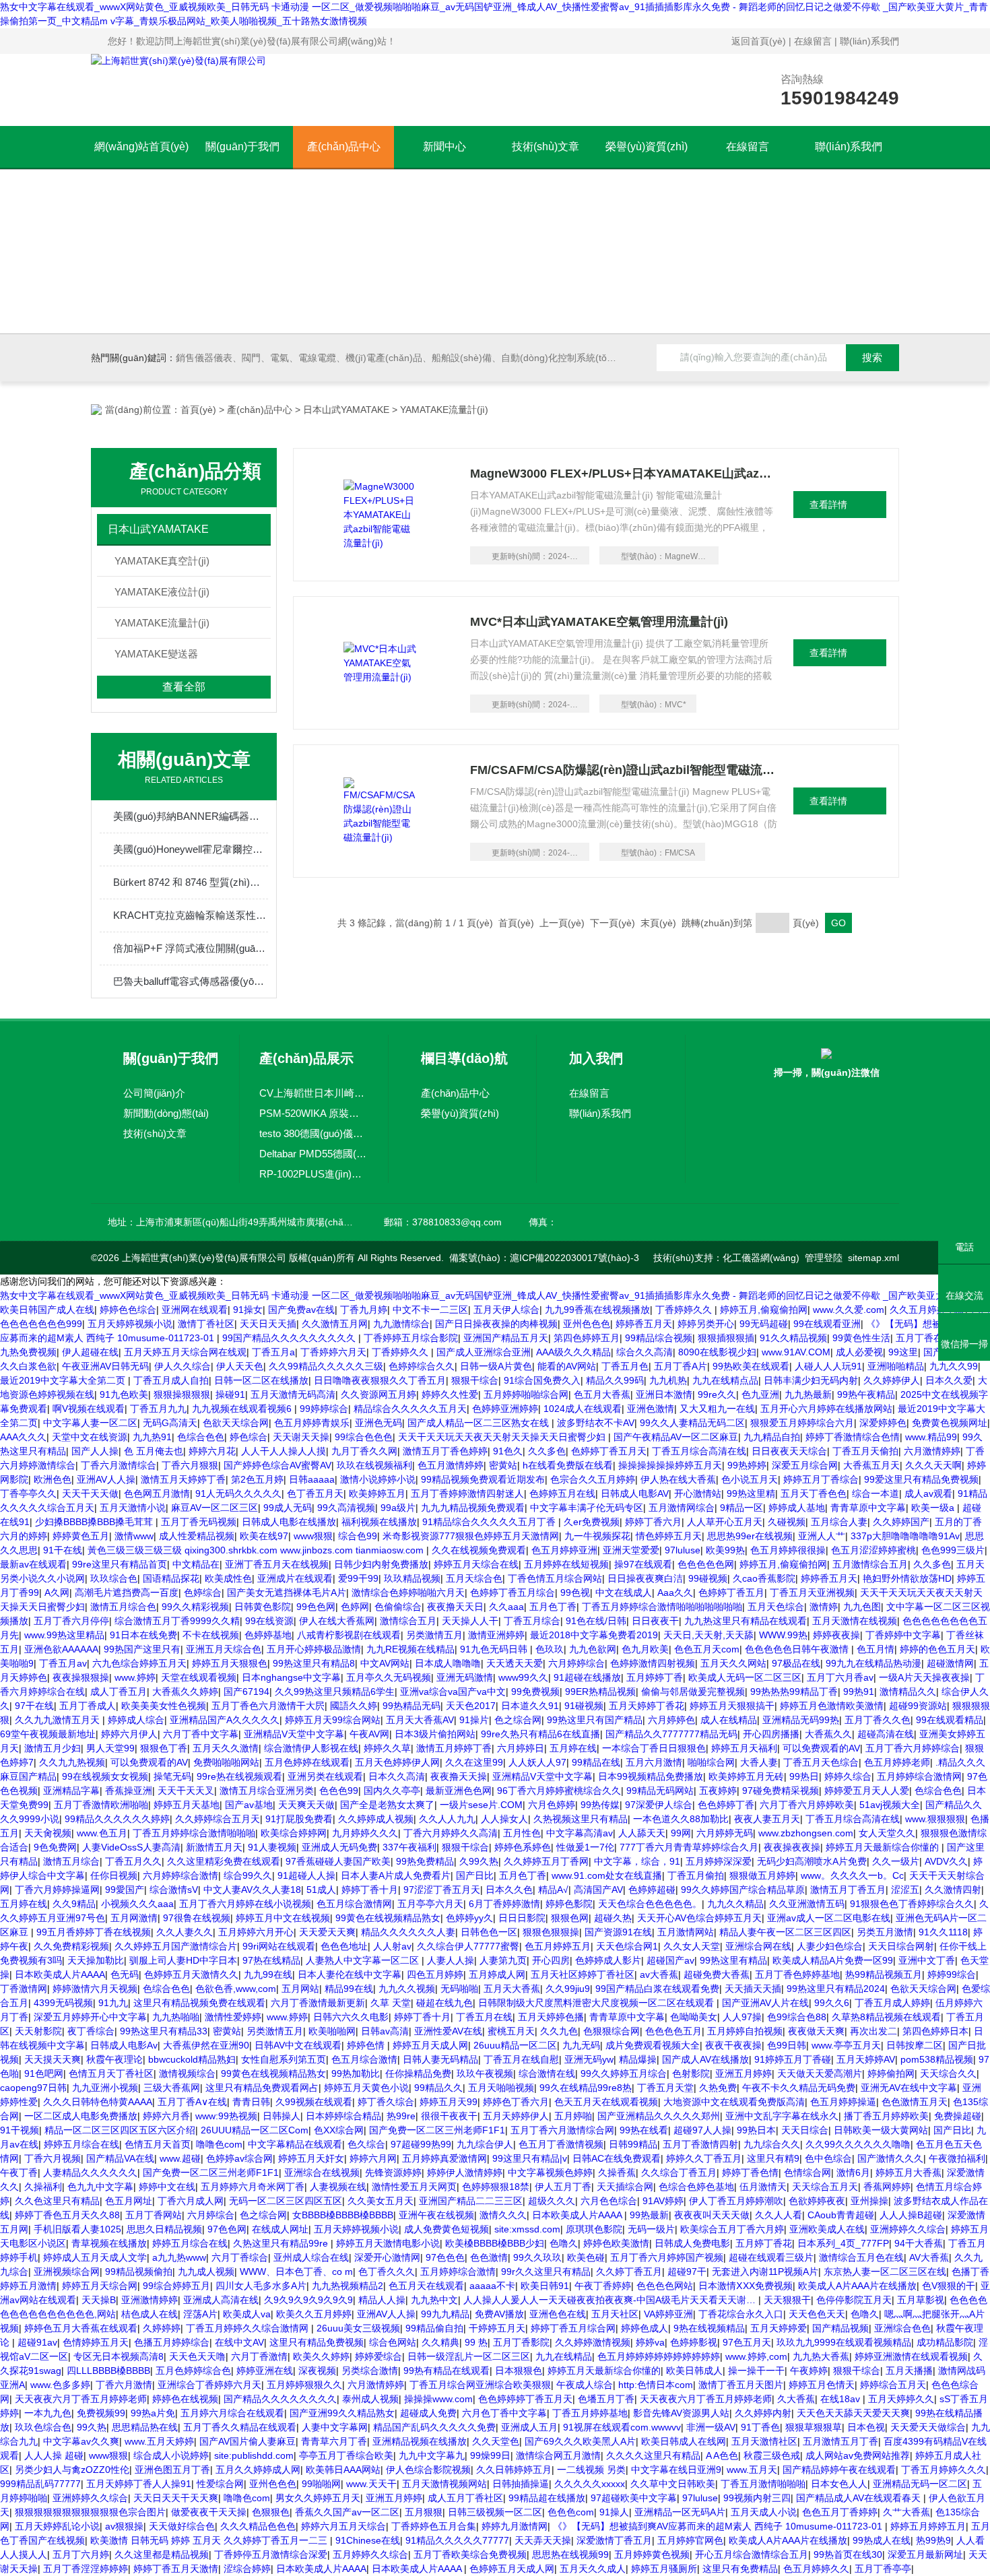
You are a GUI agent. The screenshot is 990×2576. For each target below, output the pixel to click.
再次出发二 (873, 2031)
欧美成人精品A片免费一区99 (833, 1960)
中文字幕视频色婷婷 (550, 2172)
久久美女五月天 (381, 2201)
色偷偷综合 (398, 1607)
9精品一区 (741, 1508)
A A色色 (722, 2455)
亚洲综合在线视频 (322, 2172)
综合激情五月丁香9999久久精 (177, 1621)
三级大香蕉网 (172, 2088)
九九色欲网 (593, 1649)
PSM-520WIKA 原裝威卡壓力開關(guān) (314, 1113)
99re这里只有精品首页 (120, 1564)
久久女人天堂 (692, 1946)
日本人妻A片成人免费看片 (396, 1875)
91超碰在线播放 (587, 1677)
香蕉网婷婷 (887, 2187)
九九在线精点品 (725, 1380)
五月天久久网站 (733, 1663)
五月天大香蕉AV (420, 1720)
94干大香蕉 (919, 2243)
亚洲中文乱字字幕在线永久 (782, 2116)
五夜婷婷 (718, 1791)
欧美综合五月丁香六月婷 (732, 2229)
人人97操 (742, 2017)
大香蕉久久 (828, 1734)
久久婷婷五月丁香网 (546, 1861)
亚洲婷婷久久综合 (908, 2229)
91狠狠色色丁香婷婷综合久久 (912, 1904)
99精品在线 (596, 1762)
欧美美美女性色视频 (164, 1706)
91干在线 (63, 1550)
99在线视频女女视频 (105, 1776)
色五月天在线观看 (426, 2286)
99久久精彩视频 (195, 1607)
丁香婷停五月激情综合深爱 (271, 2554)
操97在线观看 (643, 1564)
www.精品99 (931, 1437)
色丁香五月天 (315, 1493)
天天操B (99, 2300)
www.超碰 (180, 2158)
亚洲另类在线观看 (325, 1776)
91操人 (614, 2512)
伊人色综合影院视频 (428, 2470)
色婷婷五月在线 (562, 1493)
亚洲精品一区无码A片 (680, 2512)
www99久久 (523, 1677)
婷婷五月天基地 (187, 1805)
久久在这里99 (474, 1762)
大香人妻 (759, 1762)
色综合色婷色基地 (696, 2187)
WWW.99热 (783, 1635)
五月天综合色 (474, 1578)
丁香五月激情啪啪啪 (763, 2484)
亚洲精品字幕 (71, 1791)
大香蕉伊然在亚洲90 (206, 2045)
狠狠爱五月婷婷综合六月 (802, 1423)
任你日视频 (114, 1875)
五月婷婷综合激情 (458, 2272)
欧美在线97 (264, 1536)
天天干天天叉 (186, 1791)
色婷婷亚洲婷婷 (505, 1409)
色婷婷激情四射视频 (653, 1663)
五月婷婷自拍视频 (745, 2031)
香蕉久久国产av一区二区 (347, 2512)
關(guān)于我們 (242, 147)
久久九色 (559, 2031)
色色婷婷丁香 (726, 1805)
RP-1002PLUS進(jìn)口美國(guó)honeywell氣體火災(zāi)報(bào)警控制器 (314, 1174)
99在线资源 (269, 1621)
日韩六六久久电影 (351, 2017)
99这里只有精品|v (530, 2158)
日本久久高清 (397, 1776)
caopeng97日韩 (33, 2088)
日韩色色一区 (489, 1932)
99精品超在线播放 (547, 2498)
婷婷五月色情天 (822, 2385)
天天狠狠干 (787, 2300)
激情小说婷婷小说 (378, 1479)
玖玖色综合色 (43, 2427)
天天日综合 (805, 2130)
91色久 (508, 1451)
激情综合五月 (408, 1621)
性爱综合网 (220, 2484)
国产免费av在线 (301, 1310)
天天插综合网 (625, 2187)
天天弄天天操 (543, 2540)
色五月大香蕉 (602, 1394)
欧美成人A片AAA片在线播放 (857, 2286)
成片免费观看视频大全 (653, 2045)
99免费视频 (535, 1692)
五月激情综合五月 (870, 1564)
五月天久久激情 (226, 1748)
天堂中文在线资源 (90, 1437)
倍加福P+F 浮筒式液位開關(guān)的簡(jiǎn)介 (191, 948)
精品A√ (553, 1890)
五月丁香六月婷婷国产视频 (667, 2257)
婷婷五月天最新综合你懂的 (884, 1847)
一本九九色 (48, 2413)
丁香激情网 (24, 1989)
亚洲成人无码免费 (339, 1847)
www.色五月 (102, 1833)
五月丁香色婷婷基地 (797, 1974)
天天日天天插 (268, 1324)
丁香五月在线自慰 (521, 2059)
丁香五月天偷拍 (865, 1451)
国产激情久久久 (890, 2158)
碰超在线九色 (444, 2003)
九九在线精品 (564, 2356)
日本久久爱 (949, 1380)
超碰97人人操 (702, 2130)
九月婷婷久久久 (365, 1833)
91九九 (113, 2003)
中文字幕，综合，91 (637, 1861)
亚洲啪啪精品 (896, 1366)
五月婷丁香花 (764, 2243)
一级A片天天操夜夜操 (924, 1677)
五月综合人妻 (839, 1522)
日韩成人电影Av (124, 2045)
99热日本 (756, 2130)
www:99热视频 (226, 2116)
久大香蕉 (796, 2399)
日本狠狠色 (519, 2371)
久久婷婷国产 (901, 1522)
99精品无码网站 (660, 1791)
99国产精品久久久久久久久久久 (290, 1338)
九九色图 (862, 1607)
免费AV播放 (499, 2314)
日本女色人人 (839, 2484)
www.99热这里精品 (64, 1635)
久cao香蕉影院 (764, 1578)
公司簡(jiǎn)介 (154, 1093)
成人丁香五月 (119, 1692)
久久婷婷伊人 (892, 1380)
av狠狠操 (124, 2526)
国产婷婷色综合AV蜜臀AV (277, 1465)
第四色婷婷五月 (587, 1338)
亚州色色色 (587, 1324)
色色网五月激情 (157, 1493)
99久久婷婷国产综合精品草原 (743, 1890)
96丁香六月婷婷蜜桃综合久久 (559, 1791)
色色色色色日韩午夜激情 (798, 1649)
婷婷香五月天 (644, 1324)
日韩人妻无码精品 (440, 2059)
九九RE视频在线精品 (410, 1649)
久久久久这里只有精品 (653, 2455)
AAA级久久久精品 (573, 1352)
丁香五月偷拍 (696, 1875)
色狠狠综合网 (612, 2031)
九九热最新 (808, 1394)
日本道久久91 (530, 1706)
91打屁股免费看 (299, 1819)
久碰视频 (787, 1522)
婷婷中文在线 (167, 2187)
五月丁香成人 (88, 1706)
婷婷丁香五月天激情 (176, 2569)
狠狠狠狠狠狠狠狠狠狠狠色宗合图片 (90, 2512)
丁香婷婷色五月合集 (434, 2526)
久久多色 (547, 1451)
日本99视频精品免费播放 (651, 1776)
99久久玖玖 (537, 2257)
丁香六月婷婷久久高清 (451, 1833)
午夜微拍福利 (957, 2158)
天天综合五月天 (825, 2187)
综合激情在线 (547, 2073)
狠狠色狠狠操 (551, 1932)
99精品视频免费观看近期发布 (483, 1479)
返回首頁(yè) (759, 41)
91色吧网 (44, 2073)
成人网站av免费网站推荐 (858, 2455)
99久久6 (832, 2003)
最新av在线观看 (33, 1564)
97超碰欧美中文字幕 (634, 2498)
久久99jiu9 (568, 1989)
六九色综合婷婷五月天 (139, 1663)
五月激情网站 (686, 1932)
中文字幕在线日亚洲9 (676, 2470)
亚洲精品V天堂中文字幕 (294, 1734)
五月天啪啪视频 (501, 2088)
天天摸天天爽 (53, 2059)
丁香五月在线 (484, 2017)
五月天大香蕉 (512, 1989)
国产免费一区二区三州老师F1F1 (437, 2130)
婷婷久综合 (848, 1776)
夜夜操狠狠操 (81, 1677)
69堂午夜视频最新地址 (48, 1734)
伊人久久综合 (183, 1366)
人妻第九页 (503, 1960)
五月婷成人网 (497, 1974)
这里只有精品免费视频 (317, 2342)
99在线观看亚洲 (827, 1324)
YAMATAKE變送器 (156, 654)
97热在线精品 (271, 1960)
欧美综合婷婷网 (294, 1833)
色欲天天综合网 (236, 1423)
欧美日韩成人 (694, 2371)
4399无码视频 (63, 2003)
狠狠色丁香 (164, 1748)
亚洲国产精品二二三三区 (471, 2201)
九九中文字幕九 (432, 2455)
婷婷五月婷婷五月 (928, 2526)
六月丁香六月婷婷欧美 (807, 1805)
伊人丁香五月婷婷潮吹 (736, 2201)
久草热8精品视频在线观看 (886, 2017)
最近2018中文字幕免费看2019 (594, 1635)
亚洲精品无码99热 (801, 1720)
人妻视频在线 (338, 2187)
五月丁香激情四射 (700, 2144)
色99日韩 (787, 2045)
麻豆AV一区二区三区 (214, 1508)
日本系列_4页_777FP (843, 2243)
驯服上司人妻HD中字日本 (183, 1960)
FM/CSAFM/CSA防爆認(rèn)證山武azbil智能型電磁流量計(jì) (624, 770)
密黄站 (503, 1465)
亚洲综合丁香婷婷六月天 (209, 2385)
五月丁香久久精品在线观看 (240, 2427)
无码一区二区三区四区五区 (286, 2201)
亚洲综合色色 (902, 2328)
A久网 (57, 1592)
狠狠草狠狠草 (814, 2427)
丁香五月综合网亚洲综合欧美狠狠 (480, 2385)
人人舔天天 (642, 1833)
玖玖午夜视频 (485, 2073)
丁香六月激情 (124, 2385)
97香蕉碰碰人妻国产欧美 (338, 1861)
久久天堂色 (496, 2441)
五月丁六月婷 (81, 2554)
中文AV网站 (385, 1663)
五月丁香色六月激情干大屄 (268, 1706)
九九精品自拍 (772, 1437)
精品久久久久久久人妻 (408, 1932)
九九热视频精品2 (348, 2286)
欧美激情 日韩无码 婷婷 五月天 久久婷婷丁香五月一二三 (210, 2540)
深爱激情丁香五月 (614, 2540)
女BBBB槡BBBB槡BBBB (343, 2215)
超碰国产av (670, 1960)
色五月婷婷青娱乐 (312, 1423)
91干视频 (20, 2130)
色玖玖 (550, 1649)
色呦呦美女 (694, 2017)
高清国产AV (598, 1890)
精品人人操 (382, 2300)
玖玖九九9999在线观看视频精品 (844, 2342)
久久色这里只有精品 (57, 2201)
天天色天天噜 (197, 2356)
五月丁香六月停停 (71, 1621)
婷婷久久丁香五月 (704, 2158)
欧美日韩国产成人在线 (47, 1310)
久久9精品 (74, 1904)
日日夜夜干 (655, 1621)
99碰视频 (708, 1578)
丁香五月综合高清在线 (699, 1451)
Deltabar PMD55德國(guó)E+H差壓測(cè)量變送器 (314, 1154)
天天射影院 (38, 2031)
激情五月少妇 (53, 1748)
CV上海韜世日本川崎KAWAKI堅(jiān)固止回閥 (314, 1093)
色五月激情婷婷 (451, 1465)
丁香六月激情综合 (119, 1465)
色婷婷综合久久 (422, 1366)
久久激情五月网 (335, 1324)
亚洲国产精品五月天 (506, 1338)
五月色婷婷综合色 (193, 2371)
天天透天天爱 (515, 1663)
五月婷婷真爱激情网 (444, 2158)
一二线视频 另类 (591, 2470)
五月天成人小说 (764, 2512)
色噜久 (564, 2243)
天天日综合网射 (901, 1946)
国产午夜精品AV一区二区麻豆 (676, 1437)
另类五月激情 (885, 1932)
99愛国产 (125, 1890)
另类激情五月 (434, 1635)
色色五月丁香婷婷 (840, 2512)
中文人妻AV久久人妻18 (252, 1890)
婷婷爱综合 (378, 2356)
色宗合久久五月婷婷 (593, 1479)
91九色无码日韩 (495, 1649)
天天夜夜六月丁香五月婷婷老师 (81, 2399)
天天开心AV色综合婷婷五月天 (699, 1918)
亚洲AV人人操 (106, 1479)
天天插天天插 (753, 1989)
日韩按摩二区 (915, 2045)
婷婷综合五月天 (893, 2385)
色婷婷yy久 (469, 1918)
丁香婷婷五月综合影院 (411, 1338)
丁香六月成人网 (191, 2201)
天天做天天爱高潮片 (820, 2073)
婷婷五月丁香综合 (821, 1479)
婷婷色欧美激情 (616, 2243)
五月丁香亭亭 (883, 2569)
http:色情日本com (656, 2385)
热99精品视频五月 (884, 1974)
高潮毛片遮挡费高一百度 (127, 1592)
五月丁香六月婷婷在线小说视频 (245, 1904)
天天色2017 (471, 1706)
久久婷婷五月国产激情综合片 (176, 1946)
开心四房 (551, 1960)
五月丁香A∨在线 (192, 2102)
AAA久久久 (23, 1437)
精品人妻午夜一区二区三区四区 (785, 1932)
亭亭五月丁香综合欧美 (346, 2455)
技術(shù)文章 (546, 147)
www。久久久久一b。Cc (852, 1875)
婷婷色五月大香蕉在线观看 (81, 2328)
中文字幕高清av (580, 1833)
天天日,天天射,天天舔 (708, 1635)
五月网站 (300, 1989)
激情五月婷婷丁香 (454, 1748)
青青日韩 (251, 2102)
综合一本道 (876, 1493)
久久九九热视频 (72, 1762)
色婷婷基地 (268, 1635)
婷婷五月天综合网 (100, 2286)
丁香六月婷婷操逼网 (57, 1890)
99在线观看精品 (950, 1720)
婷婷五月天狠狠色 (230, 1663)
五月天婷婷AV (866, 2059)
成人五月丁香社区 (465, 2498)
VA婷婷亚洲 (668, 2314)
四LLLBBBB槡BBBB (108, 2371)
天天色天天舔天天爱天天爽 (853, 2413)
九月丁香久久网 (364, 1451)
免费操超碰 (958, 2116)
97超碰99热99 (421, 2144)
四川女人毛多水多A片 (261, 2286)
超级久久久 (552, 2201)
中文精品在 (196, 1564)
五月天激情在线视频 (855, 1621)
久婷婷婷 (162, 2328)
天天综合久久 (948, 2073)
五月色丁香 (553, 1607)
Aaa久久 (675, 1592)
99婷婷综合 (324, 1409)
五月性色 (522, 1833)
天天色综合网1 (627, 1946)
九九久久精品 (735, 1904)
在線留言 (813, 41)
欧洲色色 (53, 1479)
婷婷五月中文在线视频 (283, 1918)
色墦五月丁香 (606, 2399)
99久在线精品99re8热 (586, 2088)
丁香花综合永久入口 (741, 2314)
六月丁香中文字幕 (201, 1734)
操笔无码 (172, 1776)
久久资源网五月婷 (378, 1394)
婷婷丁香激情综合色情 (853, 1437)
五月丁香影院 (521, 2342)
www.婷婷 (135, 1677)
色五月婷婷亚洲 (564, 1550)
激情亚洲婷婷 (496, 1635)
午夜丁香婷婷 (603, 2286)
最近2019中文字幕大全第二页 (64, 1380)
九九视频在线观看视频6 (243, 1409)
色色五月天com (707, 1649)
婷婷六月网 (373, 2158)
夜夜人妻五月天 (767, 1819)
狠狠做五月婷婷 (762, 1875)
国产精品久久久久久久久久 (280, 2399)
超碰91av (37, 2342)
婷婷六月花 (212, 1451)
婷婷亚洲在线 (265, 2371)
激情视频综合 (187, 2073)
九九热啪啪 (176, 2017)
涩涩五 (905, 1890)
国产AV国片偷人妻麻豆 (247, 2441)
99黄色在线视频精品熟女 (388, 1918)
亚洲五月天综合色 (224, 1649)
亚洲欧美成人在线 (827, 2229)
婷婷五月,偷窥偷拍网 (764, 1310)
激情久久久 (503, 2215)
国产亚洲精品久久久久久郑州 (659, 2116)
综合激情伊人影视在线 (311, 1748)
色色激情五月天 (915, 2102)
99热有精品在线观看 (447, 2371)
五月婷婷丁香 (655, 1677)
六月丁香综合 (240, 2257)
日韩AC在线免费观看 (617, 2158)
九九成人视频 (206, 2272)
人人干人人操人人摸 (284, 1451)
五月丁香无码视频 (199, 1522)
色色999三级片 (953, 1550)
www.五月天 (752, 2470)
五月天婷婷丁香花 (647, 1706)
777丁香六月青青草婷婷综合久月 (689, 1847)
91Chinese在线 (368, 2540)
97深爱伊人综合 (659, 1805)
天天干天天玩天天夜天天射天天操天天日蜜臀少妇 (503, 1437)
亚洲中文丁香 (927, 1960)
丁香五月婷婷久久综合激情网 (249, 2328)
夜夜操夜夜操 (792, 1847)
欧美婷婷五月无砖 (746, 1776)
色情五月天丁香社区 (111, 2073)
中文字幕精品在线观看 (295, 2144)
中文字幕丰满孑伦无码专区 (587, 1508)
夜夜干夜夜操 (733, 2045)
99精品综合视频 (659, 1338)
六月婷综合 (211, 2215)
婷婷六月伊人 (129, 1734)
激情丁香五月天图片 (741, 2385)
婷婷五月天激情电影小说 (388, 2243)
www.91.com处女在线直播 (607, 1875)
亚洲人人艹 (822, 1536)
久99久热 (479, 1861)
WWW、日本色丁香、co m (296, 2272)
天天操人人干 (470, 1621)
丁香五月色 (625, 1366)
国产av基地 (249, 1805)
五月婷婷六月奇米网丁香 (253, 2187)
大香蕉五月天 (871, 1465)
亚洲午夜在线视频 (436, 2215)
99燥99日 (490, 2455)
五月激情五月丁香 (840, 2441)
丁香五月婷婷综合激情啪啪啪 (194, 1833)
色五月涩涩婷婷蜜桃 (873, 1550)
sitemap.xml (873, 1258)
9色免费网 (55, 1847)
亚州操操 (869, 2201)
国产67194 (246, 1692)
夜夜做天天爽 (816, 2031)
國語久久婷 (354, 1706)
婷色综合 (249, 1437)
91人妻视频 (272, 1847)
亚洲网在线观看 (195, 1310)
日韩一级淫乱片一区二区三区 (469, 2356)
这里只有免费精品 (740, 2569)
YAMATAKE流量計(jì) (162, 623)
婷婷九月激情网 (515, 2526)
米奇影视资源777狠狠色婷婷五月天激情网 (471, 1536)
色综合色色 (201, 1437)
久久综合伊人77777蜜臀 (468, 1946)
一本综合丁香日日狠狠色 (654, 1748)
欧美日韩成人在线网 (684, 2441)
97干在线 (34, 1706)
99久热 (92, 2427)
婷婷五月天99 (449, 2102)
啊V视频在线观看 (89, 1409)
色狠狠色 (271, 2512)
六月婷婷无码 (725, 1833)
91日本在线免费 (143, 1635)
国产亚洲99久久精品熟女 (342, 2413)
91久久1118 (943, 1932)
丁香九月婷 (364, 1310)
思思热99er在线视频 (750, 1536)
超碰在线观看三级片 (771, 2257)
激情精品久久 (908, 1692)
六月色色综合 (609, 2201)
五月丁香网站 (154, 2215)
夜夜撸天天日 (455, 1607)
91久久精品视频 (793, 1338)
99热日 (804, 1776)
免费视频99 (101, 2413)
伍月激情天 (763, 2187)
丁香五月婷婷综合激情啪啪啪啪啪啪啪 (662, 1607)
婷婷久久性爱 (450, 1394)
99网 (681, 1833)
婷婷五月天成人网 (430, 2045)
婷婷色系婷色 (523, 1847)
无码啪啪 (459, 1989)
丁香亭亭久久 (28, 1493)
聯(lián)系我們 (869, 41)
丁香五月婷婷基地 (590, 2413)
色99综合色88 (797, 2017)
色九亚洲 (760, 1394)
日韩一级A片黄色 (496, 1366)
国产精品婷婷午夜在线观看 (839, 2470)
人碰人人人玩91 (828, 1366)
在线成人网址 (280, 2229)
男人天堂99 (110, 1748)
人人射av (392, 1946)
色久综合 (366, 2144)
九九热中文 (434, 2300)
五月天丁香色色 (814, 1493)
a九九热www (179, 2257)
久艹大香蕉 (906, 2512)
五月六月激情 (654, 1762)
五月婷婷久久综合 (370, 2554)
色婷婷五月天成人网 (512, 2569)
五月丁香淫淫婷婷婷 (86, 2569)
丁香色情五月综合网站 (555, 1578)
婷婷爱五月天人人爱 (867, 1791)
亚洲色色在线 (558, 2314)
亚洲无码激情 (465, 1677)
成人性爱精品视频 (197, 1536)
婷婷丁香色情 (750, 2172)
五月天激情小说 (133, 1508)
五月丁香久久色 (878, 1720)
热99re (401, 2116)
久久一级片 (896, 1861)
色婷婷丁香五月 (731, 1592)
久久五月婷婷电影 (927, 1310)
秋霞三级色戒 (772, 2455)
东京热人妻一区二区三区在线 (885, 2272)
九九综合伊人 (485, 2144)
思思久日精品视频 (164, 2229)
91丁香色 (760, 2427)
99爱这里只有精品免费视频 (921, 1479)
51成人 (321, 1890)
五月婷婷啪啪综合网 (526, 1394)
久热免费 (718, 2088)
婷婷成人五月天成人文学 (95, 2257)
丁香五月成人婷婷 (892, 2003)
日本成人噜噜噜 (448, 1663)
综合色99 (358, 1536)
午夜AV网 (369, 1734)
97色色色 (445, 2257)
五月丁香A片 (681, 1366)
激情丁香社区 (206, 1324)
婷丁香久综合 (386, 2102)
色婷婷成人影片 (608, 1960)
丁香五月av (63, 1663)
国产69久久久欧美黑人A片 (580, 2441)
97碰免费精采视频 (781, 1791)
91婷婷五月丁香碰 (793, 2059)
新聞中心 (444, 147)
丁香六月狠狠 (190, 1465)
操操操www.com (438, 2399)
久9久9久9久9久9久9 (308, 2300)
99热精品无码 (411, 1706)
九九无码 (581, 2045)
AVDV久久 (946, 1861)
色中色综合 (828, 2158)
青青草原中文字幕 (868, 1508)
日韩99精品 (633, 2144)
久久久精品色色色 (258, 2526)
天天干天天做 (90, 1493)
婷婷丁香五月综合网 (573, 2328)
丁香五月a (273, 1352)
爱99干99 (358, 1578)
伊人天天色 (240, 1366)
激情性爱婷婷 (233, 2017)
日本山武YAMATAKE (346, 410)
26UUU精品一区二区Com (255, 2130)
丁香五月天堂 (665, 2088)
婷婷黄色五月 (81, 1536)
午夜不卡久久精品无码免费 (799, 2088)
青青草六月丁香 (334, 2441)
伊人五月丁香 (563, 2187)
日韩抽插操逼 (521, 2484)
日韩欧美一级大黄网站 (881, 2130)
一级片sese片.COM (481, 1805)
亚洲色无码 (378, 1423)
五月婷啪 (573, 2116)
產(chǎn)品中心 (344, 147)
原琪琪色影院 (594, 2229)
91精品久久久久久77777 (457, 2540)
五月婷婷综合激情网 (919, 1776)
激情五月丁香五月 (848, 1890)
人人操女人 (504, 1819)
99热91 (859, 1692)
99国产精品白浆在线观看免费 (657, 1989)
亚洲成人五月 (529, 2427)
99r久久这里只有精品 (546, 2272)
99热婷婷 (747, 1465)
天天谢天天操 (301, 1437)
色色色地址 (344, 1946)
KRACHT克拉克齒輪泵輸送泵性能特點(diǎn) (191, 915)
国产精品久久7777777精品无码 (671, 1734)
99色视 (575, 1592)
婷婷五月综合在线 (81, 2144)
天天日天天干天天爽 (176, 2498)
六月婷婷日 (521, 1748)
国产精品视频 (840, 2328)
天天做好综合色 (182, 2526)
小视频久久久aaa (137, 1904)
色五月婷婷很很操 (788, 1550)
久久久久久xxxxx (590, 2484)
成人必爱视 (859, 1352)
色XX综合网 (339, 2130)
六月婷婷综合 (576, 1663)
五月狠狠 (424, 2512)
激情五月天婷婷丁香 (183, 1479)
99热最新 (649, 2215)
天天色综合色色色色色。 (650, 1904)
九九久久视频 (407, 1989)
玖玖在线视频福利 (374, 1465)
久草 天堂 (391, 2003)
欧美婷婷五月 (377, 1493)
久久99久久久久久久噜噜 (858, 2144)
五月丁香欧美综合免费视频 (470, 2554)
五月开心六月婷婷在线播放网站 (826, 1409)
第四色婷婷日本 (935, 2031)
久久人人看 (779, 2215)
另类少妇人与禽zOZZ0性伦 (72, 2470)
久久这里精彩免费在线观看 (224, 1861)
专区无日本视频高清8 (119, 2356)
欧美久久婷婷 (321, 2356)
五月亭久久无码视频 (389, 1677)
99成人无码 (288, 1508)
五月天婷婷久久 (901, 2399)
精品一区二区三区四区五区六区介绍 (120, 2130)
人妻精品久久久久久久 (90, 2172)
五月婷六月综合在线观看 (232, 2413)
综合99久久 (248, 1875)
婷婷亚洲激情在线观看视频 (911, 2356)
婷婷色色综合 (128, 1310)
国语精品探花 (171, 1578)
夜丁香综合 (91, 2031)
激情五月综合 (71, 1861)
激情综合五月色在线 (861, 2257)
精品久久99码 (615, 1380)
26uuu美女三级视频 (358, 2328)
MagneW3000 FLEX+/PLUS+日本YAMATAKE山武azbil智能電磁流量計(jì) (624, 474)
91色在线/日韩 (596, 1621)
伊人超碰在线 (90, 1352)
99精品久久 (438, 2088)
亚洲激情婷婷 (150, 2300)
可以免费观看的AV (821, 1748)
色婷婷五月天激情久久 (191, 1974)
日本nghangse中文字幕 (291, 1677)
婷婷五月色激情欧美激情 (832, 1706)
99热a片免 (153, 2413)
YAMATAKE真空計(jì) (162, 561)
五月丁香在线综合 (933, 1338)
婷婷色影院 (569, 1904)
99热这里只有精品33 (164, 2031)
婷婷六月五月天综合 (343, 2526)
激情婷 (824, 1607)
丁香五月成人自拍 (171, 1380)
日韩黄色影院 (263, 1607)
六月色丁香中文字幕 (504, 2413)
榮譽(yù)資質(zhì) (647, 147)
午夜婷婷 (809, 2371)
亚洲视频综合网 (67, 2272)
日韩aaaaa (312, 1479)
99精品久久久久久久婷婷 (117, 1819)
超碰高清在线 (886, 1734)
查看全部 (184, 687)
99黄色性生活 (861, 1338)
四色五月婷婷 (435, 1974)
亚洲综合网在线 (758, 1946)
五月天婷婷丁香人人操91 (139, 2484)
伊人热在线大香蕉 (678, 1479)
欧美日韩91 (545, 2286)
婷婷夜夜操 (836, 1635)
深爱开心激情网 (387, 2257)
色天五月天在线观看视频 (606, 2102)
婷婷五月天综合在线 (476, 1564)
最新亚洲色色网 (459, 1791)
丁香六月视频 (53, 2158)
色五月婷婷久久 (816, 2569)
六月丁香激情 (259, 2356)
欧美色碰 (586, 2257)
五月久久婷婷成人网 (258, 2470)
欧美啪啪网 (332, 2031)
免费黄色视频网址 (950, 1423)
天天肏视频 (48, 1833)
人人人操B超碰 (911, 2215)
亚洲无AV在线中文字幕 (909, 2088)
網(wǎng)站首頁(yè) (141, 147)
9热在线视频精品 (709, 2328)
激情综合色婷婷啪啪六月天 (408, 1592)
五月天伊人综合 (506, 1310)
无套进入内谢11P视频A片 (765, 2272)
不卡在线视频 (211, 1635)
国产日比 (475, 1875)
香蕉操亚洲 (129, 1791)
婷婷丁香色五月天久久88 (67, 2215)
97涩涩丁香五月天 (442, 1890)
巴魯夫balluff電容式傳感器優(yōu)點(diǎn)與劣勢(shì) (191, 981)
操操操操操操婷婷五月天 (670, 1465)
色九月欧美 (645, 1649)
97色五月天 (747, 2342)
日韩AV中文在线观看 (298, 2045)
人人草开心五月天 (725, 1522)
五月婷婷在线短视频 (566, 1564)
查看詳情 (828, 505)
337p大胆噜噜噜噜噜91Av (905, 1536)
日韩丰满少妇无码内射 (811, 1380)
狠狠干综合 (475, 1380)
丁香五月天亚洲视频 (812, 1592)
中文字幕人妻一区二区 (90, 1423)
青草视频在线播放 (109, 2243)
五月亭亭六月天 (430, 1904)
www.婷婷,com (756, 2356)
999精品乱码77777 (40, 2484)
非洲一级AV (711, 2427)
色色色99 (339, 1791)
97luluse (683, 1550)
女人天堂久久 (887, 1833)
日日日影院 (522, 1918)
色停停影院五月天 (854, 2300)
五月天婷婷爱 (779, 2328)
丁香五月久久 (133, 1861)
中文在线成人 (624, 1592)
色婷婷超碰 (652, 1890)
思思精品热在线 (145, 2427)
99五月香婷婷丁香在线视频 (94, 1932)
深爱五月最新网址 (925, 2554)
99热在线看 (644, 2130)
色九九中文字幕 (100, 2187)
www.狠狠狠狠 (935, 1819)
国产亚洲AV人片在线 (765, 2003)
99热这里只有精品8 (314, 1663)
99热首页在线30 (848, 2554)
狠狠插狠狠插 (726, 1338)
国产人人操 (95, 1451)
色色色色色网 (706, 1564)
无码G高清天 (170, 1423)
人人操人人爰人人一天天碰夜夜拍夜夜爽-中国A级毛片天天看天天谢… (611, 2300)
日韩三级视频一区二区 (495, 2512)
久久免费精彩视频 (71, 1946)
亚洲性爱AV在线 (448, 2031)
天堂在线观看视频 (199, 1677)
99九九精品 (445, 2314)
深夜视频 (317, 2371)
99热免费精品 (425, 1861)
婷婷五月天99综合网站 (333, 1720)
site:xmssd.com (527, 2229)
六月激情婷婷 (932, 1451)
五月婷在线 (573, 1748)
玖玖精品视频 (412, 1578)
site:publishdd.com (254, 2455)
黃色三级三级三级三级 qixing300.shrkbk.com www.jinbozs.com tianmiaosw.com (257, 1550)
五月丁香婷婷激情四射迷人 (467, 1493)
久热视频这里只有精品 (581, 1819)
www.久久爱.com (849, 1310)
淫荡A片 (200, 2314)
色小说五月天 (750, 1479)
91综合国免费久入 (542, 1380)
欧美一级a (934, 1508)
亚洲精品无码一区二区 (920, 2484)
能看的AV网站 (567, 1366)
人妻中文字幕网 (335, 2427)
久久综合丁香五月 (679, 2172)
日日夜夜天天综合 (789, 1451)
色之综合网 (518, 1720)
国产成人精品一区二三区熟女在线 (480, 1423)
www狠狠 (313, 1536)
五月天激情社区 (764, 2441)
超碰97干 (687, 2272)
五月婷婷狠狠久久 (304, 2385)
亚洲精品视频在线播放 (420, 2441)
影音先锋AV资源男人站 (681, 2413)
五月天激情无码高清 (293, 1394)
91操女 (248, 1310)
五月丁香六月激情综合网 (562, 2130)
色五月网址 (129, 2201)
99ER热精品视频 (600, 1692)
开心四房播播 (771, 1734)
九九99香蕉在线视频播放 (597, 1310)
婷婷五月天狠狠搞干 (732, 1706)
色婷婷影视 (694, 2342)
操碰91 (230, 1394)
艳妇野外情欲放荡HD (907, 1578)
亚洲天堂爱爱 (631, 1550)
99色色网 (316, 1607)
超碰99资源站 (918, 1706)
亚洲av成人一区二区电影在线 (829, 1918)
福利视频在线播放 (379, 1522)
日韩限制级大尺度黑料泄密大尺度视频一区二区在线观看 (597, 2003)
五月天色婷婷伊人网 (397, 1762)
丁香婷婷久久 (685, 1310)
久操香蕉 (617, 2172)
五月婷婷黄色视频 (652, 2554)
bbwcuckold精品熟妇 (192, 2059)
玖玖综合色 (114, 1578)
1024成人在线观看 (583, 1409)
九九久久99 (954, 1366)
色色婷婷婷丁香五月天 (525, 2399)
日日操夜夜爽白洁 (645, 1578)
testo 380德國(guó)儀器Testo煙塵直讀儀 (314, 1133)
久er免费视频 (592, 1522)
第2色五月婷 (257, 1479)
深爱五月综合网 (805, 1465)
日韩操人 (282, 2116)
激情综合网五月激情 (558, 2455)
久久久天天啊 (933, 1465)
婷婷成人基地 (797, 1508)
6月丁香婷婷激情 (504, 1904)
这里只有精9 (773, 2158)
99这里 (903, 1352)
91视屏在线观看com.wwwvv (622, 2427)
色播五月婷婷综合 (172, 2342)
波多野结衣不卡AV (596, 1423)
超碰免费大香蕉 (717, 1974)
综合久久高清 (645, 1352)
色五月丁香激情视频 (561, 2144)
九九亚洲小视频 (105, 2088)
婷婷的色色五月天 (937, 1649)
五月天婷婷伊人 (516, 2116)
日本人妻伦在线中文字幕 (350, 1974)
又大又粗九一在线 (717, 1409)
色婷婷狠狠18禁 (496, 2187)
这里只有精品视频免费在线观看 (199, 2003)
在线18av (841, 2399)
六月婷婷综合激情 (180, 1875)
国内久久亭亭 (392, 1791)
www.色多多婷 (60, 2385)
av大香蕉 (659, 1974)
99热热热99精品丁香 (794, 1692)
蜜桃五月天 (511, 2031)
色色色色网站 (665, 2286)
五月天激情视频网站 (444, 2484)
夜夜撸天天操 (459, 1776)
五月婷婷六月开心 (256, 1932)
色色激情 (489, 2257)
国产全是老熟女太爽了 (387, 1805)
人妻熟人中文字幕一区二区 (364, 1960)
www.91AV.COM (796, 1352)
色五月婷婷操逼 (843, 2102)
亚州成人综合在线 (311, 2257)
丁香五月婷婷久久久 (944, 2470)
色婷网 (355, 1607)
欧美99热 (725, 1550)
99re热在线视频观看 (239, 1776)
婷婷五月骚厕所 (664, 2569)
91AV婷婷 (663, 2201)
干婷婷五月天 (497, 2328)
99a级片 (398, 1508)
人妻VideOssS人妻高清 (131, 1847)
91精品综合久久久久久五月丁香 (490, 1522)
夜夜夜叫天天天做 (712, 2215)
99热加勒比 (356, 2073)
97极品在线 (796, 1663)
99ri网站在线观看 (279, 1946)
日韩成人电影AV (635, 1493)
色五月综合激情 (364, 2059)
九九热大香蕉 (821, 2356)
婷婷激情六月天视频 (95, 1989)
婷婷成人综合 (136, 1720)
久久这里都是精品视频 (162, 2554)
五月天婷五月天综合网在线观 (185, 1352)
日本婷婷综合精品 (343, 2116)
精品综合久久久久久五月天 (410, 1409)
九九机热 (668, 1380)
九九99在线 (268, 1974)
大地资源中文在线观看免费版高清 (734, 2102)
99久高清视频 (346, 1508)
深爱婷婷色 (883, 1423)
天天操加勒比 (96, 1960)
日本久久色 (509, 1890)
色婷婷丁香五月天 (609, 1451)
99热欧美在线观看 (751, 1366)
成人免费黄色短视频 (447, 2229)
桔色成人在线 (150, 2314)
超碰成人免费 (428, 2413)
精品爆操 (638, 2059)
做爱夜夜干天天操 (209, 2512)
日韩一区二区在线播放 (261, 1380)
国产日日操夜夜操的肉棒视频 (496, 1324)
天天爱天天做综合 (928, 2427)
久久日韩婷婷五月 (514, 2470)
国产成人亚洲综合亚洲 (484, 1352)
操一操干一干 (756, 2371)
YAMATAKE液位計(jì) (162, 592)
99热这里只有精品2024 (836, 1989)
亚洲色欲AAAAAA (61, 1649)
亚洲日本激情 (664, 1394)
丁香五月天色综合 (821, 1762)
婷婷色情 (367, 2045)
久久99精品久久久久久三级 (326, 1366)
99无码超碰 (764, 1324)
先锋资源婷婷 (393, 2172)
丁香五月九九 (158, 1409)
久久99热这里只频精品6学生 (335, 1692)
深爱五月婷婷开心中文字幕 (90, 2017)
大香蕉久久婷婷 (185, 1692)
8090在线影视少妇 (717, 1352)
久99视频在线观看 (314, 2102)
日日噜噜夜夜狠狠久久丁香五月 (380, 1380)
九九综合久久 (772, 2144)
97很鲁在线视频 (197, 1918)
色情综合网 (807, 2172)
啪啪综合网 (711, 1762)
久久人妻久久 (185, 1932)
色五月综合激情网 (354, 1904)
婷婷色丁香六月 (516, 2102)
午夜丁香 (19, 2172)
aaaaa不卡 (492, 2286)
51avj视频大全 (890, 1805)
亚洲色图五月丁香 (172, 2470)
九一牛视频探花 (597, 1536)
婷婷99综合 (952, 1974)
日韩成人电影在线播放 (289, 1522)
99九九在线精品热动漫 (873, 1663)
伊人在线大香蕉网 (337, 1621)
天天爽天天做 (306, 1805)
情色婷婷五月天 (669, 1536)
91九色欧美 (124, 1394)
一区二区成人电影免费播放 (81, 2116)
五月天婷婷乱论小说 (57, 2526)
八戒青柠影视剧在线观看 (349, 1635)
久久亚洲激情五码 (807, 1904)
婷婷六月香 (166, 2116)
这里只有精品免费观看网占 (262, 2088)
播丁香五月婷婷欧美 (886, 2116)
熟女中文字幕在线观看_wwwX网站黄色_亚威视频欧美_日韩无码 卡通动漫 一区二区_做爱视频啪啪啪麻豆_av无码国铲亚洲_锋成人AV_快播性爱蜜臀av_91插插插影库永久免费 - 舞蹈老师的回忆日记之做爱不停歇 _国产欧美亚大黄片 (482, 1295)
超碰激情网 (950, 1663)
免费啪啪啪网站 (226, 1762)
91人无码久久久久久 (238, 1493)
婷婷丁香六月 (653, 1522)
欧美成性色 (228, 1578)
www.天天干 (371, 2484)
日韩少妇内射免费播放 (381, 1564)
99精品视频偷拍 (139, 2272)
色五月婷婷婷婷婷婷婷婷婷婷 (659, 2356)
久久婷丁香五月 (629, 2272)
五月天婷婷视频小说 (130, 1324)
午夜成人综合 (585, 2385)
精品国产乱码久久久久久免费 (434, 2427)
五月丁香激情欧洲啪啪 (101, 1805)
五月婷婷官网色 (690, 2540)
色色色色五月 (673, 2031)
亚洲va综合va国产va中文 (453, 1692)
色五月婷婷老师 (897, 1762)
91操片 (474, 1720)
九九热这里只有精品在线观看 (746, 1621)
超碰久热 (613, 1918)
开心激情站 (698, 1493)
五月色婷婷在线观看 (307, 1762)
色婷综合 (203, 1592)
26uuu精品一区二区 (515, 2045)
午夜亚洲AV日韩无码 (105, 1366)
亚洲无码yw (589, 2059)
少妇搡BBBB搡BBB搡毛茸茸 (95, 1522)
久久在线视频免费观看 (479, 1550)
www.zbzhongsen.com (806, 1833)
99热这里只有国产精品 (595, 1720)
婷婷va (650, 2342)
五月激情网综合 (682, 1508)
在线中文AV (239, 2342)
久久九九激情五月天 (59, 1720)
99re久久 (717, 1394)
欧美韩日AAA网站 (343, 2470)
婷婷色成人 (645, 2328)
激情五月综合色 (123, 1607)
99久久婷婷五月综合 (624, 2073)
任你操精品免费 (418, 2073)
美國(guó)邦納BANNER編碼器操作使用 (191, 816)
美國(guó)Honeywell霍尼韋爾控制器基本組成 (191, 849)
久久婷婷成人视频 (376, 1819)
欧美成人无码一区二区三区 (745, 1677)
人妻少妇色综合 (830, 1946)
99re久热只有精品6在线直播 (540, 1734)
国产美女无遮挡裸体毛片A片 (287, 1592)
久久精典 (440, 2342)
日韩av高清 (385, 2031)
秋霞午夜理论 (114, 2059)
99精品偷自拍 (434, 2328)
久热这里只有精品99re (282, 2243)
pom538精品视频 (937, 2059)
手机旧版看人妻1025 (77, 2229)
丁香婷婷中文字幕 (903, 1635)
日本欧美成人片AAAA (60, 1974)
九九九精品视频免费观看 (473, 1508)
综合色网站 (393, 2342)
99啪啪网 (321, 2484)
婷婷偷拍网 (891, 2073)
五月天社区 (615, 2314)
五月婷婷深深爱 (719, 1861)
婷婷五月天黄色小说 (366, 2088)
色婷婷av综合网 (239, 2158)
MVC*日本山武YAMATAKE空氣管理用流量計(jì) (599, 622)
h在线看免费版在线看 (568, 1465)
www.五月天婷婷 (159, 2441)
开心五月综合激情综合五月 (752, 2554)
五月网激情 (134, 1918)
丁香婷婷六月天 (333, 1352)
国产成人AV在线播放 (705, 2059)
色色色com (571, 2512)
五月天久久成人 (593, 2569)
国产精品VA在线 (120, 2158)
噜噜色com (219, 2144)
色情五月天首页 (158, 2144)
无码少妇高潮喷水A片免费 (812, 1861)
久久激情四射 (953, 1890)
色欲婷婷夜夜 (817, 2201)
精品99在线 (349, 1989)
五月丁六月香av (840, 1677)
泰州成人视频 (370, 2399)
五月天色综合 (776, 1607)
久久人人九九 (447, 1819)
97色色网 (227, 2229)
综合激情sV (174, 1890)
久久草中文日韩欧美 (673, 2484)
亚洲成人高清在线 (221, 2300)
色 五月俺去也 (154, 1451)
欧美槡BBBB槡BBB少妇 (495, 2243)
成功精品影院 (945, 2342)
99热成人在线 (882, 2540)
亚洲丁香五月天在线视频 (277, 1564)
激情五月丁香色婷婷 (445, 1451)
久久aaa (506, 1607)
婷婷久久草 (387, 1748)
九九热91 (152, 1437)
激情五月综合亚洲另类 (267, 1791)
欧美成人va (247, 2314)
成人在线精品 (729, 1720)
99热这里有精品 (733, 1960)
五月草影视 (921, 2300)
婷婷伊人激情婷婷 (465, 2172)
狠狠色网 (570, 1918)
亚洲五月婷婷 (744, 2073)
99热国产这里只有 (142, 1649)
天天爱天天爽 (327, 1932)
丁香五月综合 (532, 1621)
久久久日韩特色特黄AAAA (98, 2102)
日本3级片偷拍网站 (435, 1734)
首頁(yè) (198, 410)
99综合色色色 (364, 1437)
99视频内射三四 (757, 2498)
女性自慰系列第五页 (284, 2059)
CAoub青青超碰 (841, 2215)
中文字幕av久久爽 (81, 2441)
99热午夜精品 (866, 1394)
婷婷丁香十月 (370, 1890)
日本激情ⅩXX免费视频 (746, 2286)
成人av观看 (928, 1493)
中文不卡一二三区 (430, 1310)
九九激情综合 (401, 1324)
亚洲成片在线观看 (295, 1578)
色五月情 (876, 1649)
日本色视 (866, 2427)
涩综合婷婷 (247, 2569)
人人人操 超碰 (54, 2455)
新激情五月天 (214, 1847)
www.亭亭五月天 (846, 2045)
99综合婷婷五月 (176, 2286)
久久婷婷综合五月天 (218, 1819)
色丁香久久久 (387, 2272)
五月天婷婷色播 (551, 2017)
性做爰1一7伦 (585, 1847)
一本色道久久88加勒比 (681, 1819)
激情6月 (853, 2172)
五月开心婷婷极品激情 (314, 1649)
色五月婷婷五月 (558, 1946)
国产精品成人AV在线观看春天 (860, 2498)
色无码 (125, 1974)
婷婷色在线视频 (185, 2399)
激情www (134, 1536)
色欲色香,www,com (236, 1989)
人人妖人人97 (537, 1762)
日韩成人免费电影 (692, 2243)
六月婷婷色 (671, 1720)
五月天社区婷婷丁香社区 (583, 1974)
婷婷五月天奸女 (311, 2158)
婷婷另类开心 (706, 1324)
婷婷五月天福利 (744, 1748)
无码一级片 (651, 2229)
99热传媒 (600, 1805)
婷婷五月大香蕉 (909, 2172)
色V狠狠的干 (949, 2286)
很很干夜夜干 (449, 2116)
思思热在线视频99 (570, 2554)
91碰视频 (584, 1706)
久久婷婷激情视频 (593, 2342)
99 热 (476, 2342)
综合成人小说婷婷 (171, 2455)
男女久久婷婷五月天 (318, 2498)
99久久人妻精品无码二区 (692, 1423)
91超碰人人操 (306, 1875)
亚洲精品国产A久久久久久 (225, 1720)
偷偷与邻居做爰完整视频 (693, 1692)
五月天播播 (909, 2371)
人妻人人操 (451, 1960)
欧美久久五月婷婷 (314, 2314)
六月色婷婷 (552, 1805)
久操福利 (43, 2187)
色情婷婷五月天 (96, 2342)
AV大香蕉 (929, 2257)
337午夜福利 (409, 1847)
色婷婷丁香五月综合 (513, 1592)
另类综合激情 (370, 2371)
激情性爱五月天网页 (414, 2187)
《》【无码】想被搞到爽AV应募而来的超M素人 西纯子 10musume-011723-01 (719, 2526)
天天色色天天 (817, 2314)
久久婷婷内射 (763, 2413)
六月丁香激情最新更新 (318, 2003)
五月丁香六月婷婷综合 (913, 1748)
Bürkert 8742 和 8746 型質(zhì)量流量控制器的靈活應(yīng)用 (191, 882)
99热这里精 (751, 1493)
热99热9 (933, 2540)
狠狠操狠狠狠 (182, 1394)
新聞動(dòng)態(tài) (166, 1113)
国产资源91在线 (618, 1932)
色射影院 (691, 2073)
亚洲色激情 (651, 1409)
